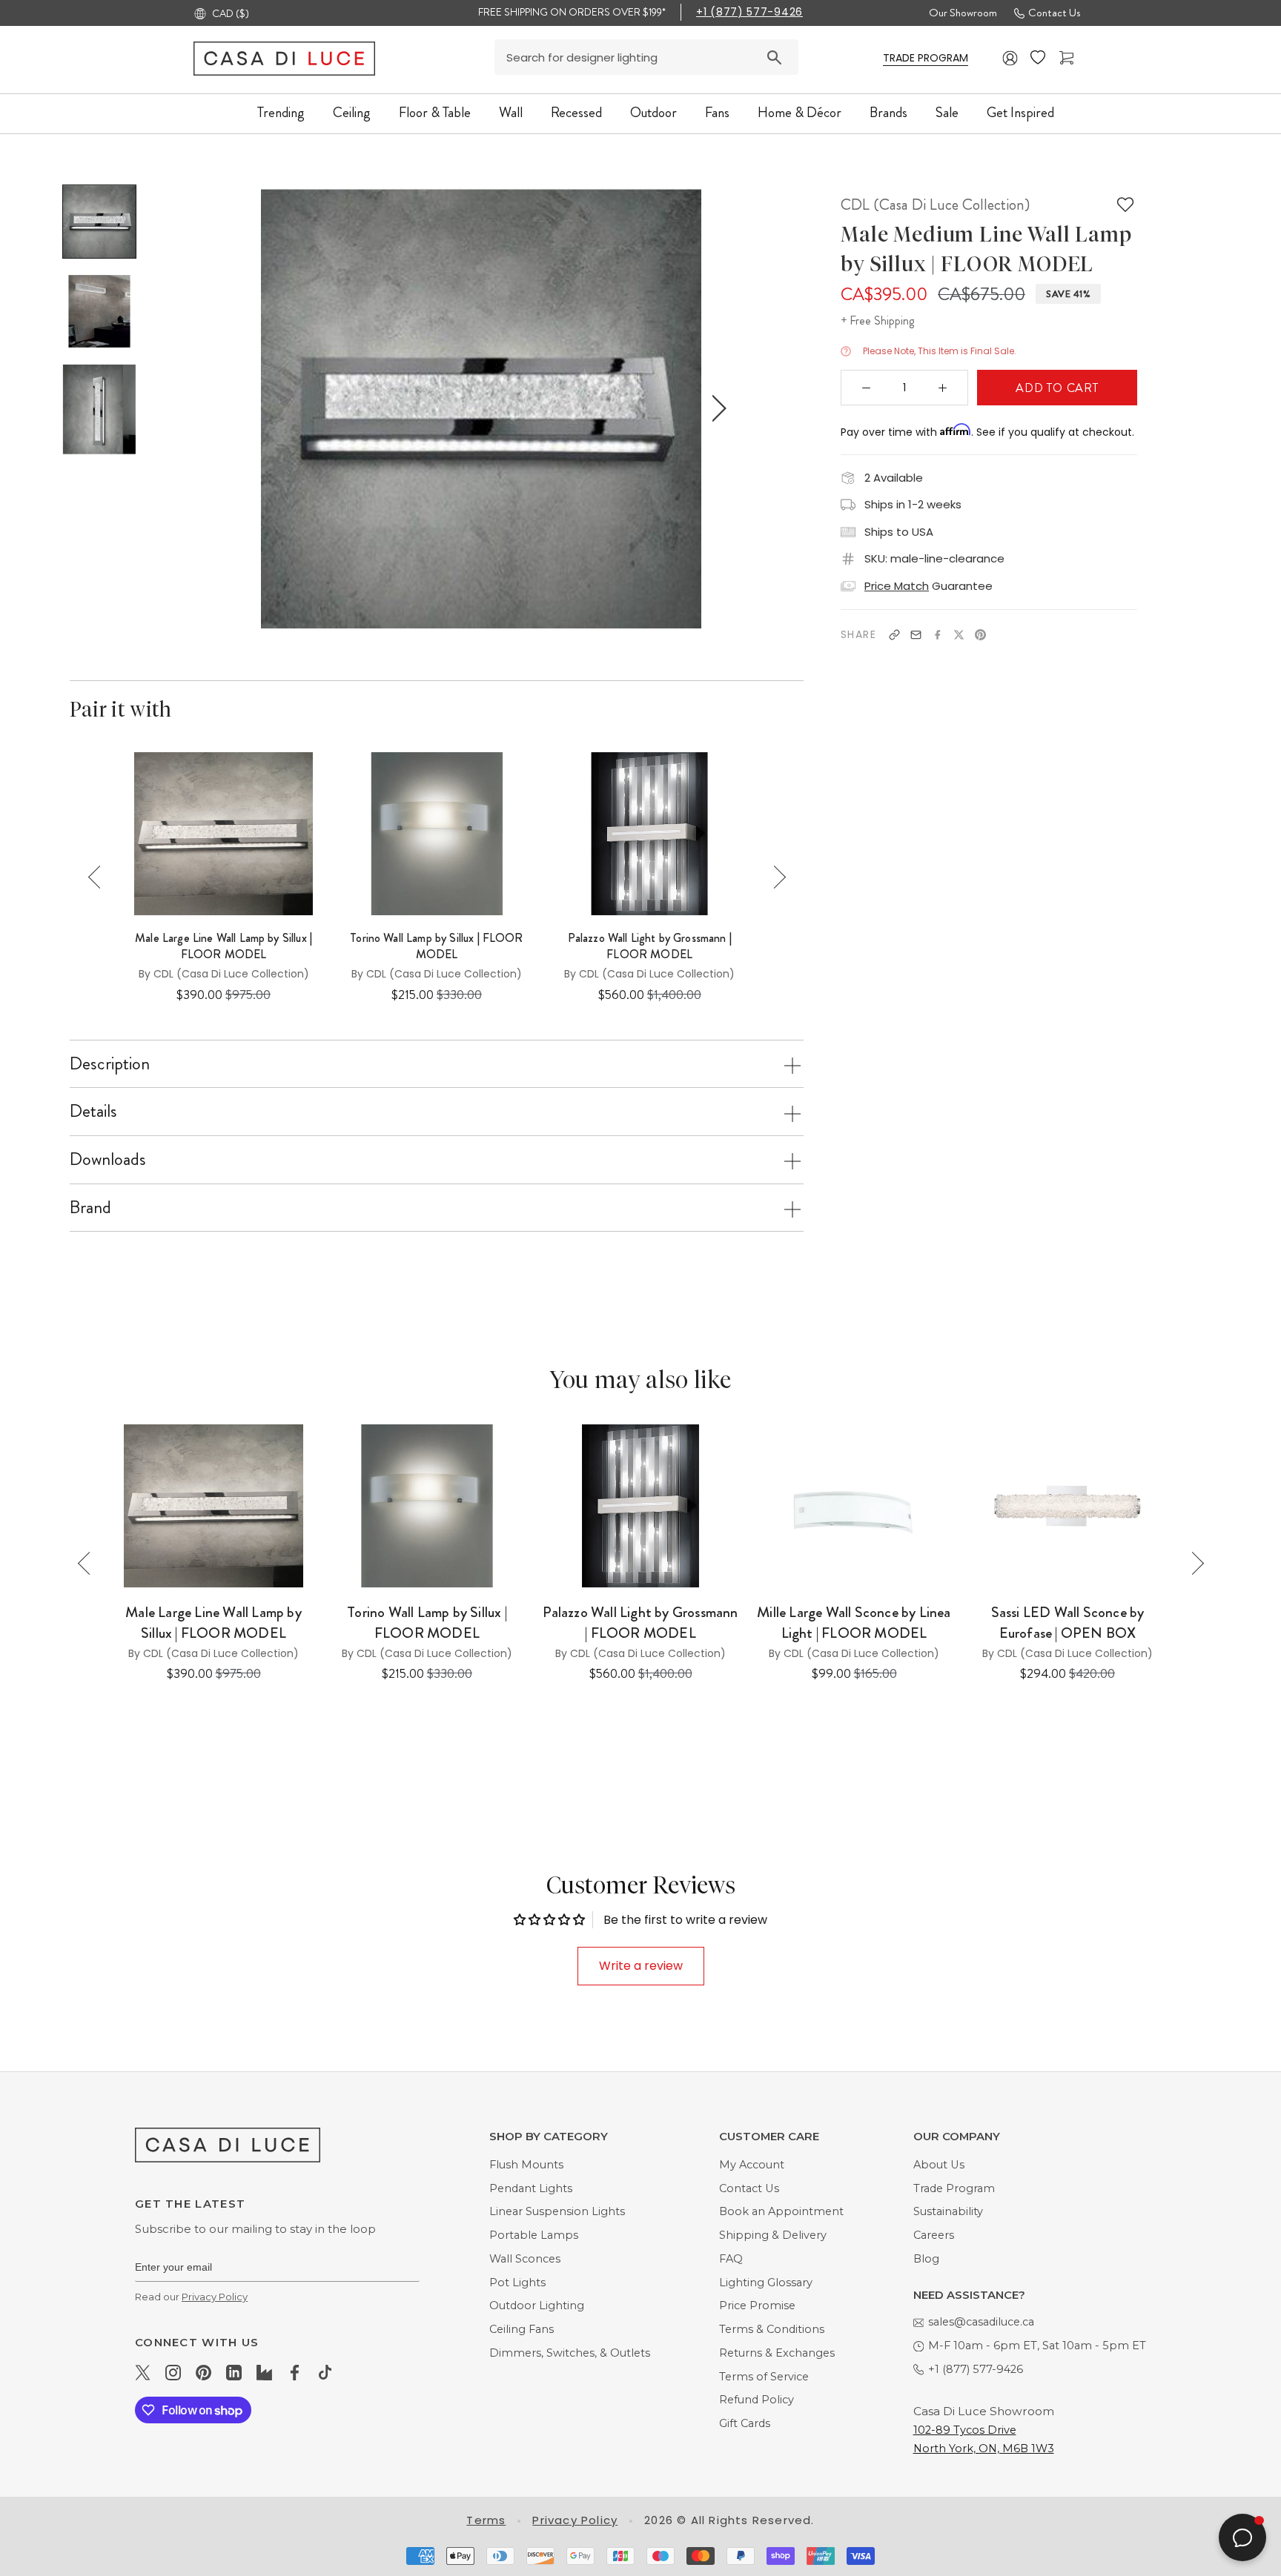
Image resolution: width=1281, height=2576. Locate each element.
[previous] (245, 408)
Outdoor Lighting (537, 2306)
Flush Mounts (526, 2165)
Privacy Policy (215, 2297)
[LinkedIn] (234, 2372)
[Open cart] (1068, 58)
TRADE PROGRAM (926, 58)
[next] (716, 408)
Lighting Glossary (766, 2283)
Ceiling (352, 112)
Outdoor (653, 112)
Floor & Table (435, 112)
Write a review (641, 1966)
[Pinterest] (980, 635)
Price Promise (757, 2306)
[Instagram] (173, 2372)
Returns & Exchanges (777, 2353)
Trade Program (954, 2188)
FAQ (731, 2259)
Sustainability (948, 2211)
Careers (934, 2235)
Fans (717, 112)
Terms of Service (764, 2377)
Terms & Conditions (772, 2329)
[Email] (916, 635)
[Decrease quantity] (867, 388)
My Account (752, 2165)
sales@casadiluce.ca (981, 2322)
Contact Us (1054, 13)
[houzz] (264, 2372)
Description (110, 1063)
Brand (90, 1207)
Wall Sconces (525, 2259)
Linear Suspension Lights (557, 2211)
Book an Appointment (781, 2211)
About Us (939, 2165)
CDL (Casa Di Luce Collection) (935, 205)
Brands (888, 112)
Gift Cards (745, 2423)
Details (93, 1111)
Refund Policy (757, 2400)
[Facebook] (937, 635)
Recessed (576, 112)
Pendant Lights (531, 2188)
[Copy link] (894, 635)
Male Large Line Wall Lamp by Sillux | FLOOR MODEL (224, 946)
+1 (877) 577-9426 (749, 12)
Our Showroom (963, 13)
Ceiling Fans (522, 2329)
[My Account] (1010, 58)
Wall (511, 112)
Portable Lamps (534, 2235)
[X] (959, 635)
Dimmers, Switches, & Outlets (570, 2353)
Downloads (108, 1159)
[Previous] (100, 877)
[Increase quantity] (943, 388)
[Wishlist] (1039, 58)
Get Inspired (1020, 112)
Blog (926, 2259)
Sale (947, 112)
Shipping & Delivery (773, 2235)
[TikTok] (325, 2372)
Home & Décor (800, 112)
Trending (281, 112)
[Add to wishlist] (1125, 205)
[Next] (774, 877)
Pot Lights (517, 2283)
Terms (486, 2520)
